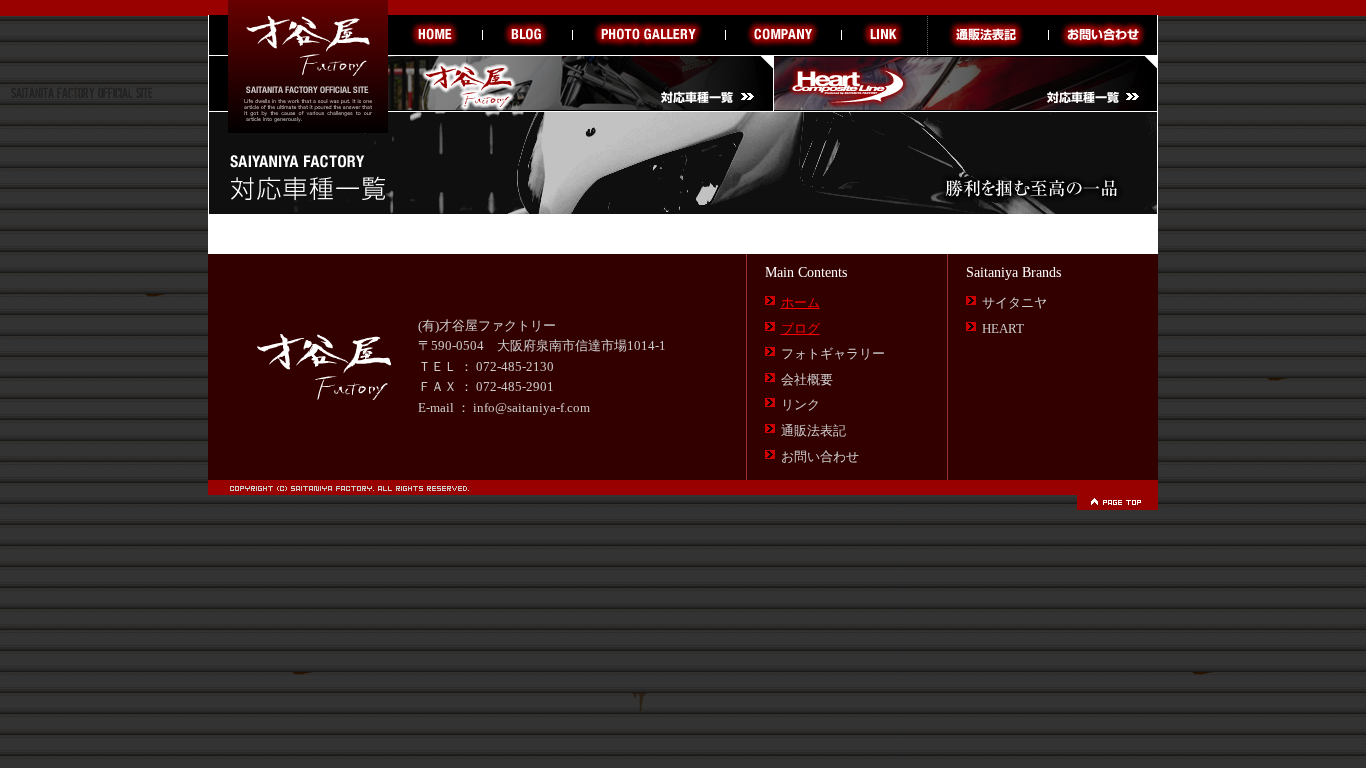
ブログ (800, 329)
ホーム (800, 303)
